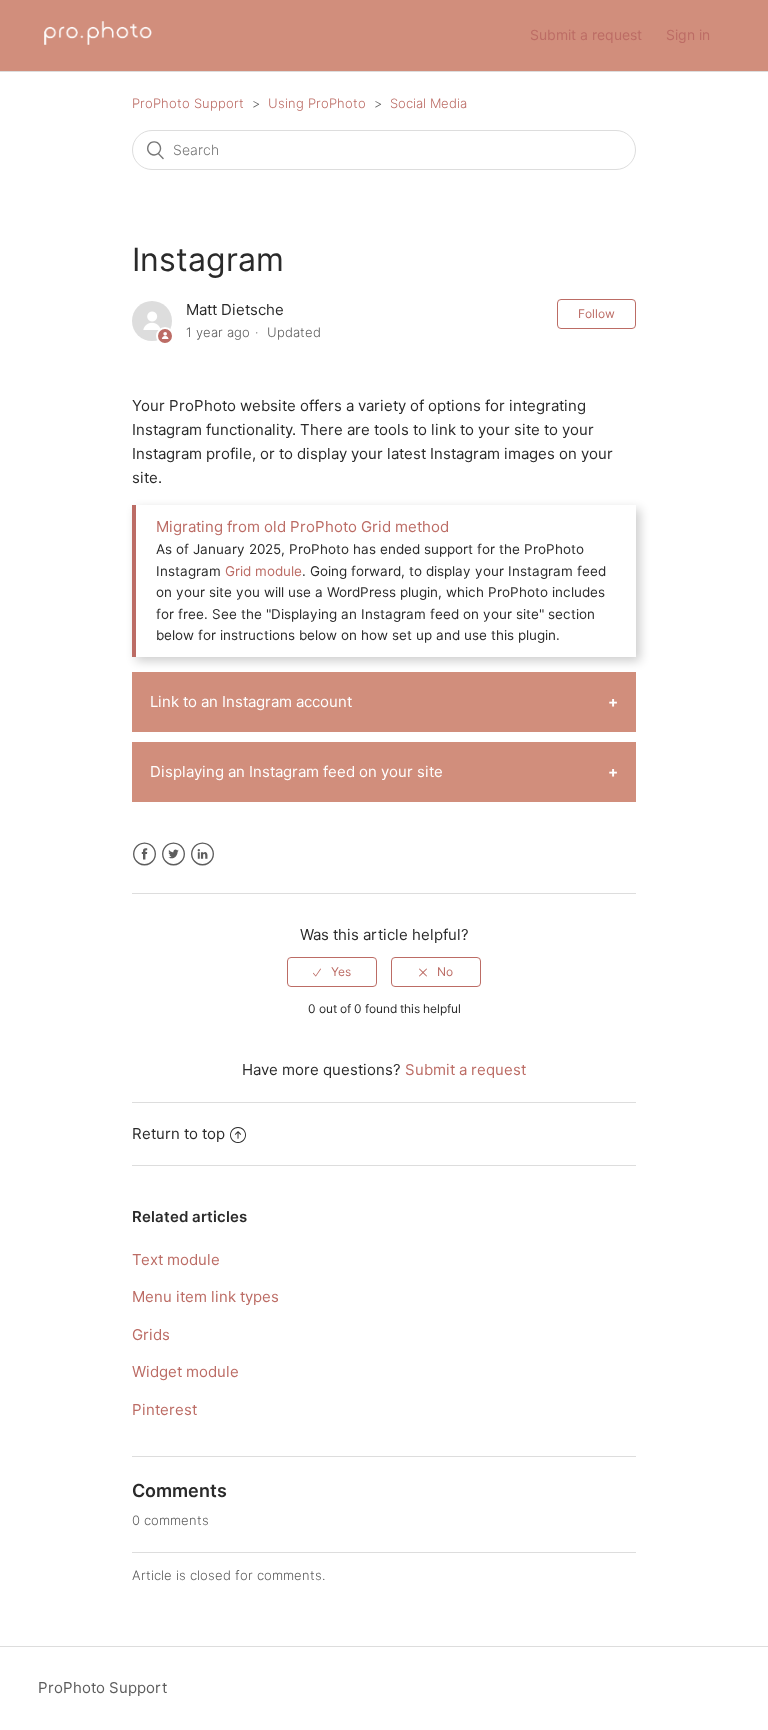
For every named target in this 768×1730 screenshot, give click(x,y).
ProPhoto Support (188, 103)
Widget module (185, 1371)
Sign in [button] (688, 34)
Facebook (144, 854)
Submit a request (586, 34)
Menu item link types (205, 1296)
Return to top (178, 1133)
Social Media (428, 103)
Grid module (263, 571)
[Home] (98, 45)
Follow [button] (596, 313)
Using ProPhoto (317, 103)
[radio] (332, 972)
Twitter (173, 854)
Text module (176, 1259)
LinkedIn (202, 854)
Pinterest (164, 1409)
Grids (151, 1334)
